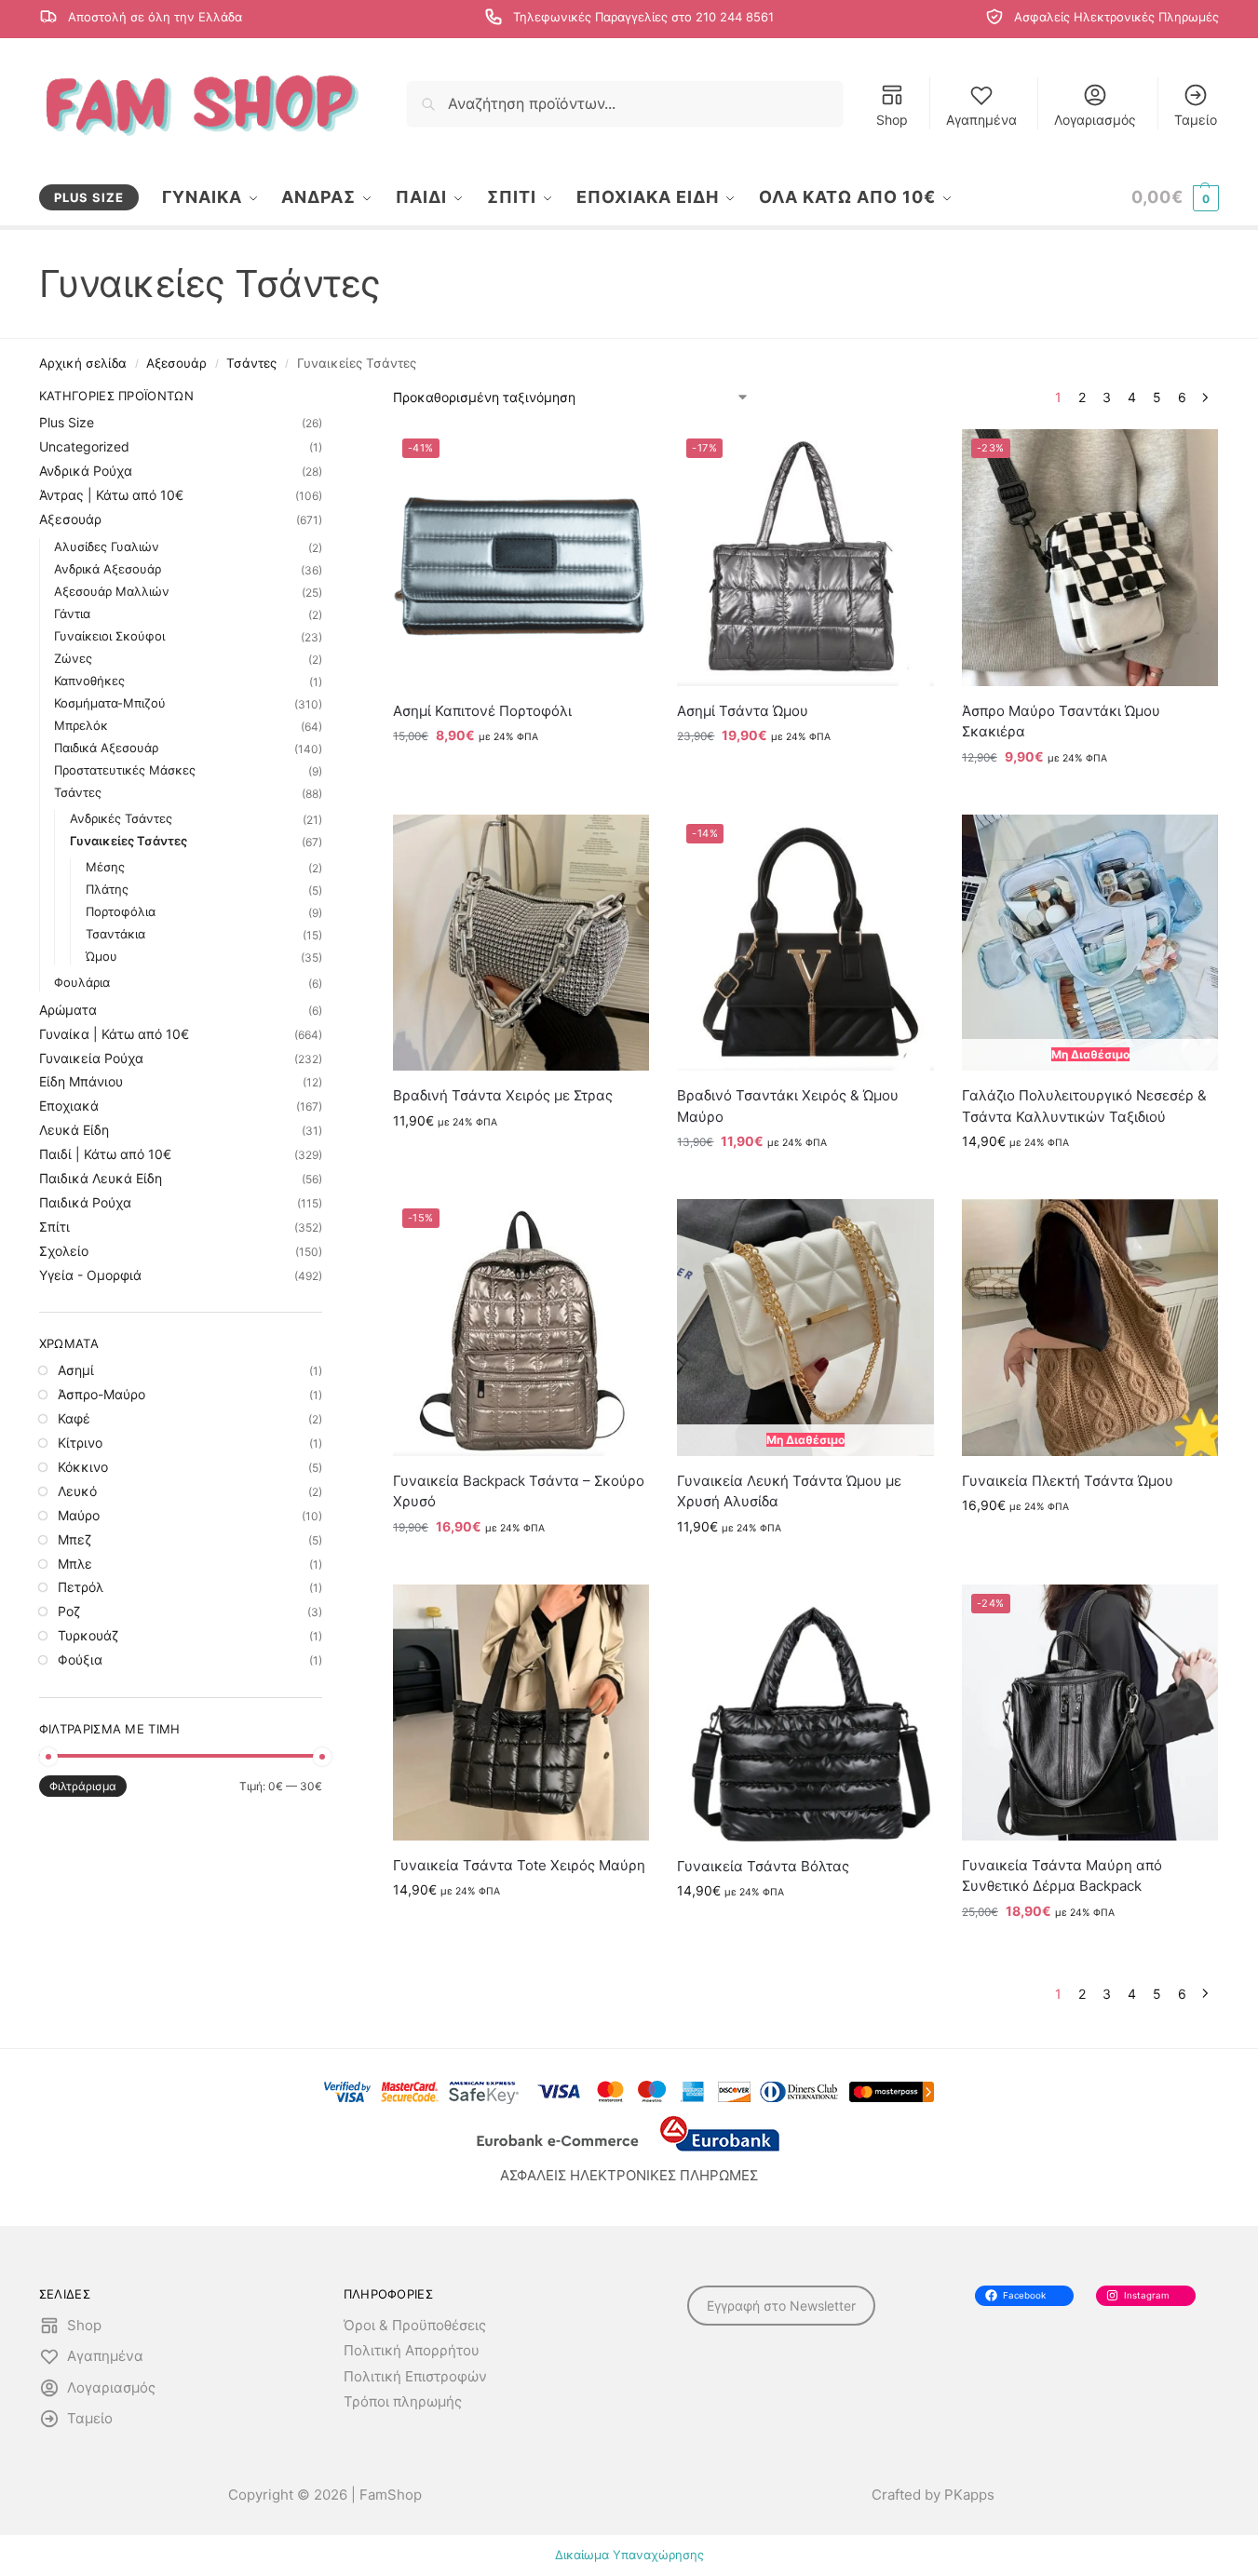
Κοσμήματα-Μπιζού (110, 703)
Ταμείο (1196, 120)
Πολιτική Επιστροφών (415, 2376)
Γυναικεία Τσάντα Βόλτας (763, 1866)
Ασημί (76, 1370)
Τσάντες (251, 363)
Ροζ (69, 1611)
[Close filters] (328, 398)
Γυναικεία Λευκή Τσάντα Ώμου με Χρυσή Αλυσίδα (789, 1491)
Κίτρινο (80, 1443)
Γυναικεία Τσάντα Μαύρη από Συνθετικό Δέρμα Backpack (1062, 1876)
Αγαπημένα (981, 120)
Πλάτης (107, 889)
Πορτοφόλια (121, 911)
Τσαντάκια (115, 934)
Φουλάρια (82, 982)
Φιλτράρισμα (83, 1786)
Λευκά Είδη (74, 1130)
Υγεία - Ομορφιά (90, 1275)
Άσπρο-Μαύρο (101, 1394)
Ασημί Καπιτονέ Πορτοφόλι (482, 711)
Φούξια (80, 1659)
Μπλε (75, 1564)
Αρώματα (68, 1010)
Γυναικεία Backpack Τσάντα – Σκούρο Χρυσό (519, 1491)
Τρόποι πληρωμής (403, 2401)
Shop (892, 120)
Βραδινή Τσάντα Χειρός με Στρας (503, 1095)
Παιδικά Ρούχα (85, 1202)
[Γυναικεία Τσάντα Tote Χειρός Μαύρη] (521, 1713)
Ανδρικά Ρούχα (86, 471)
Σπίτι (54, 1227)
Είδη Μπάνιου (81, 1081)
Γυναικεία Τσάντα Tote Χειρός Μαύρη (519, 1865)
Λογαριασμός (1095, 120)
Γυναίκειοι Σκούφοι (109, 636)
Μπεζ (74, 1539)
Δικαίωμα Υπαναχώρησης (629, 2555)
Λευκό (77, 1491)
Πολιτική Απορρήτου (412, 2350)
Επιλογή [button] (521, 774)
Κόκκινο (83, 1467)
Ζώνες (73, 658)
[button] (1175, 197)
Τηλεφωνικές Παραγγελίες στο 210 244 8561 (643, 17)
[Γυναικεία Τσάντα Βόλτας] (805, 1713)
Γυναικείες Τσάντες (129, 841)
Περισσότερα (1090, 1180)
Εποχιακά (69, 1106)
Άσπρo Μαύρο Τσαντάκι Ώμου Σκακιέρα (1061, 722)
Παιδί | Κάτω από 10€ (105, 1154)
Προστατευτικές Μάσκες (125, 770)
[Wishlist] (621, 457)
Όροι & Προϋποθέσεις (415, 2325)
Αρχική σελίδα (83, 363)
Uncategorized (84, 446)
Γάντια (72, 614)
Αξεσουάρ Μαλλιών (112, 591)
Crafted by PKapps (933, 2495)
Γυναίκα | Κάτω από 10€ (114, 1034)
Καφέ (74, 1418)
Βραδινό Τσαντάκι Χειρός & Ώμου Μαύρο (788, 1106)
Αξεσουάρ (176, 363)
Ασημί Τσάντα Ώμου (743, 711)
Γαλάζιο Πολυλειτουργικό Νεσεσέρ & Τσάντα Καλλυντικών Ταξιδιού (1084, 1106)
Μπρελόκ (81, 725)
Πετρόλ (81, 1587)
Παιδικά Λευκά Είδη (101, 1178)
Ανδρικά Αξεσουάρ (108, 569)
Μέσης (105, 867)
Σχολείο (64, 1251)
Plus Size (67, 422)
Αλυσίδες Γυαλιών (107, 546)
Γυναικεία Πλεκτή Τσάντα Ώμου (1068, 1481)
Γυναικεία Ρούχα (91, 1058)
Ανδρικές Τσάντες (121, 818)
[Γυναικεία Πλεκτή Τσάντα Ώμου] (1090, 1327)
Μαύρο (79, 1515)
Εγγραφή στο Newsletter (781, 2306)
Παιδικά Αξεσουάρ (106, 748)
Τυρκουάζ (88, 1635)
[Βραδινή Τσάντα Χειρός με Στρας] (521, 943)
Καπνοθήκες (89, 681)
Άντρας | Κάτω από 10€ (111, 495)
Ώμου (101, 956)
